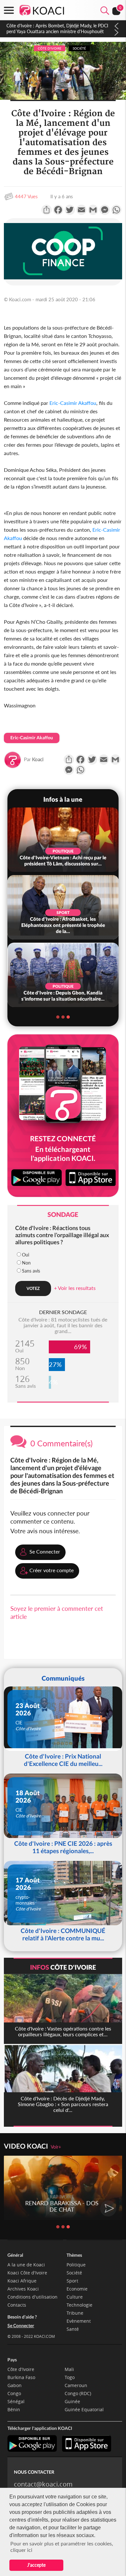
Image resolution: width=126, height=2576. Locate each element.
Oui (26, 1255)
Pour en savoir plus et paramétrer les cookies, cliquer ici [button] (62, 2547)
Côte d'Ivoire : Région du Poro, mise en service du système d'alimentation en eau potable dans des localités (56, 31)
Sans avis (31, 1271)
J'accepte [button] (36, 2565)
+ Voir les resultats (75, 1288)
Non (26, 1263)
